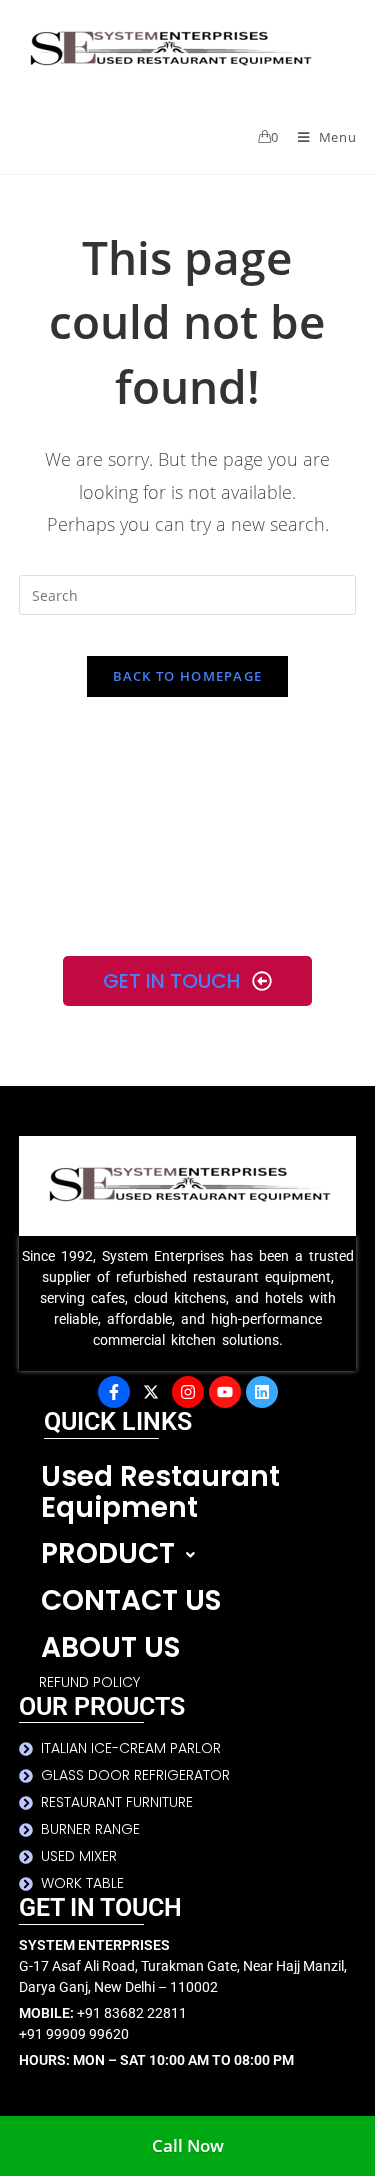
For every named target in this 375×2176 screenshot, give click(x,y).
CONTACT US (131, 1600)
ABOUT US (110, 1647)
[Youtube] (225, 1392)
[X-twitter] (151, 1392)
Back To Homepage (188, 676)
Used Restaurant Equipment (160, 1492)
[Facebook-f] (114, 1392)
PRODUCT (108, 1553)
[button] (199, 1554)
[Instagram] (188, 1392)
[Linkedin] (262, 1392)
